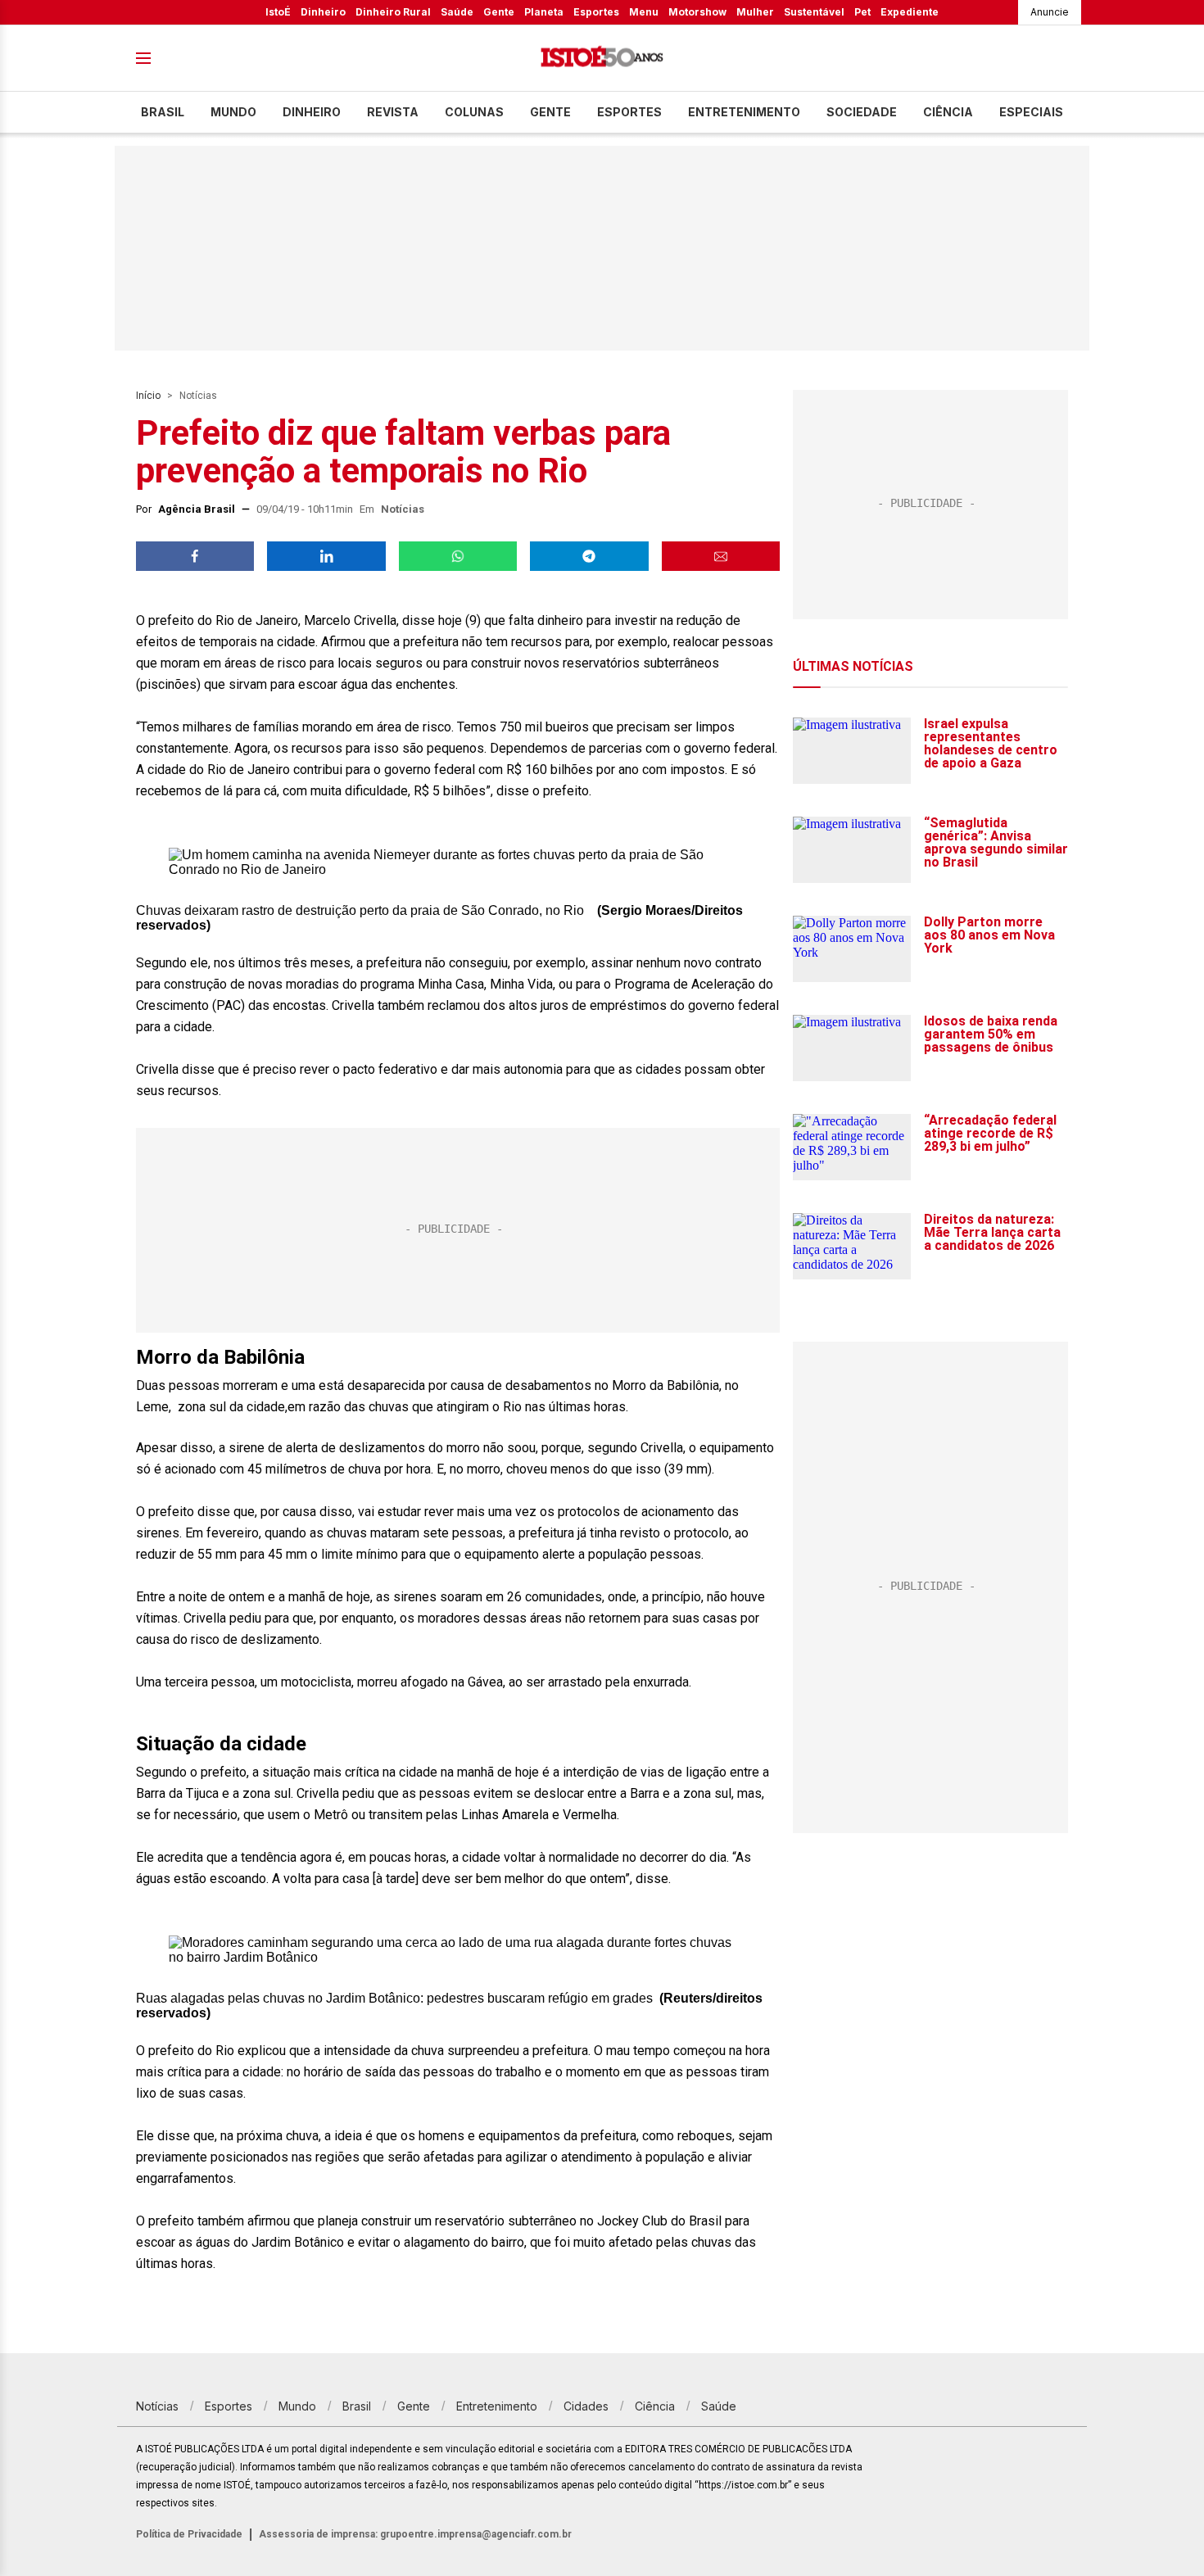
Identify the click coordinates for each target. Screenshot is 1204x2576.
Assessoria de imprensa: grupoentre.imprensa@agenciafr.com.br (415, 2534)
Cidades (586, 2406)
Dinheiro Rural (393, 12)
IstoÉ (278, 12)
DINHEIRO (312, 112)
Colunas (474, 112)
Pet (862, 12)
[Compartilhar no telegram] (589, 556)
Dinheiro (323, 12)
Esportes (596, 12)
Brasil (163, 112)
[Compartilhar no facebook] (195, 556)
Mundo (233, 112)
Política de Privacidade (189, 2534)
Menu (644, 12)
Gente (499, 12)
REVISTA (393, 112)
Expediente (910, 12)
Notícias (198, 396)
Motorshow (697, 12)
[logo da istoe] (602, 59)
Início (148, 396)
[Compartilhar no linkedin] (326, 556)
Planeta (544, 12)
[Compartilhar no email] (721, 556)
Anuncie (1050, 12)
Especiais (1031, 112)
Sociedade (862, 112)
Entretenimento (744, 112)
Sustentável (814, 12)
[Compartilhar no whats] (458, 556)
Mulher (755, 12)
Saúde (457, 12)
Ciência (948, 112)
